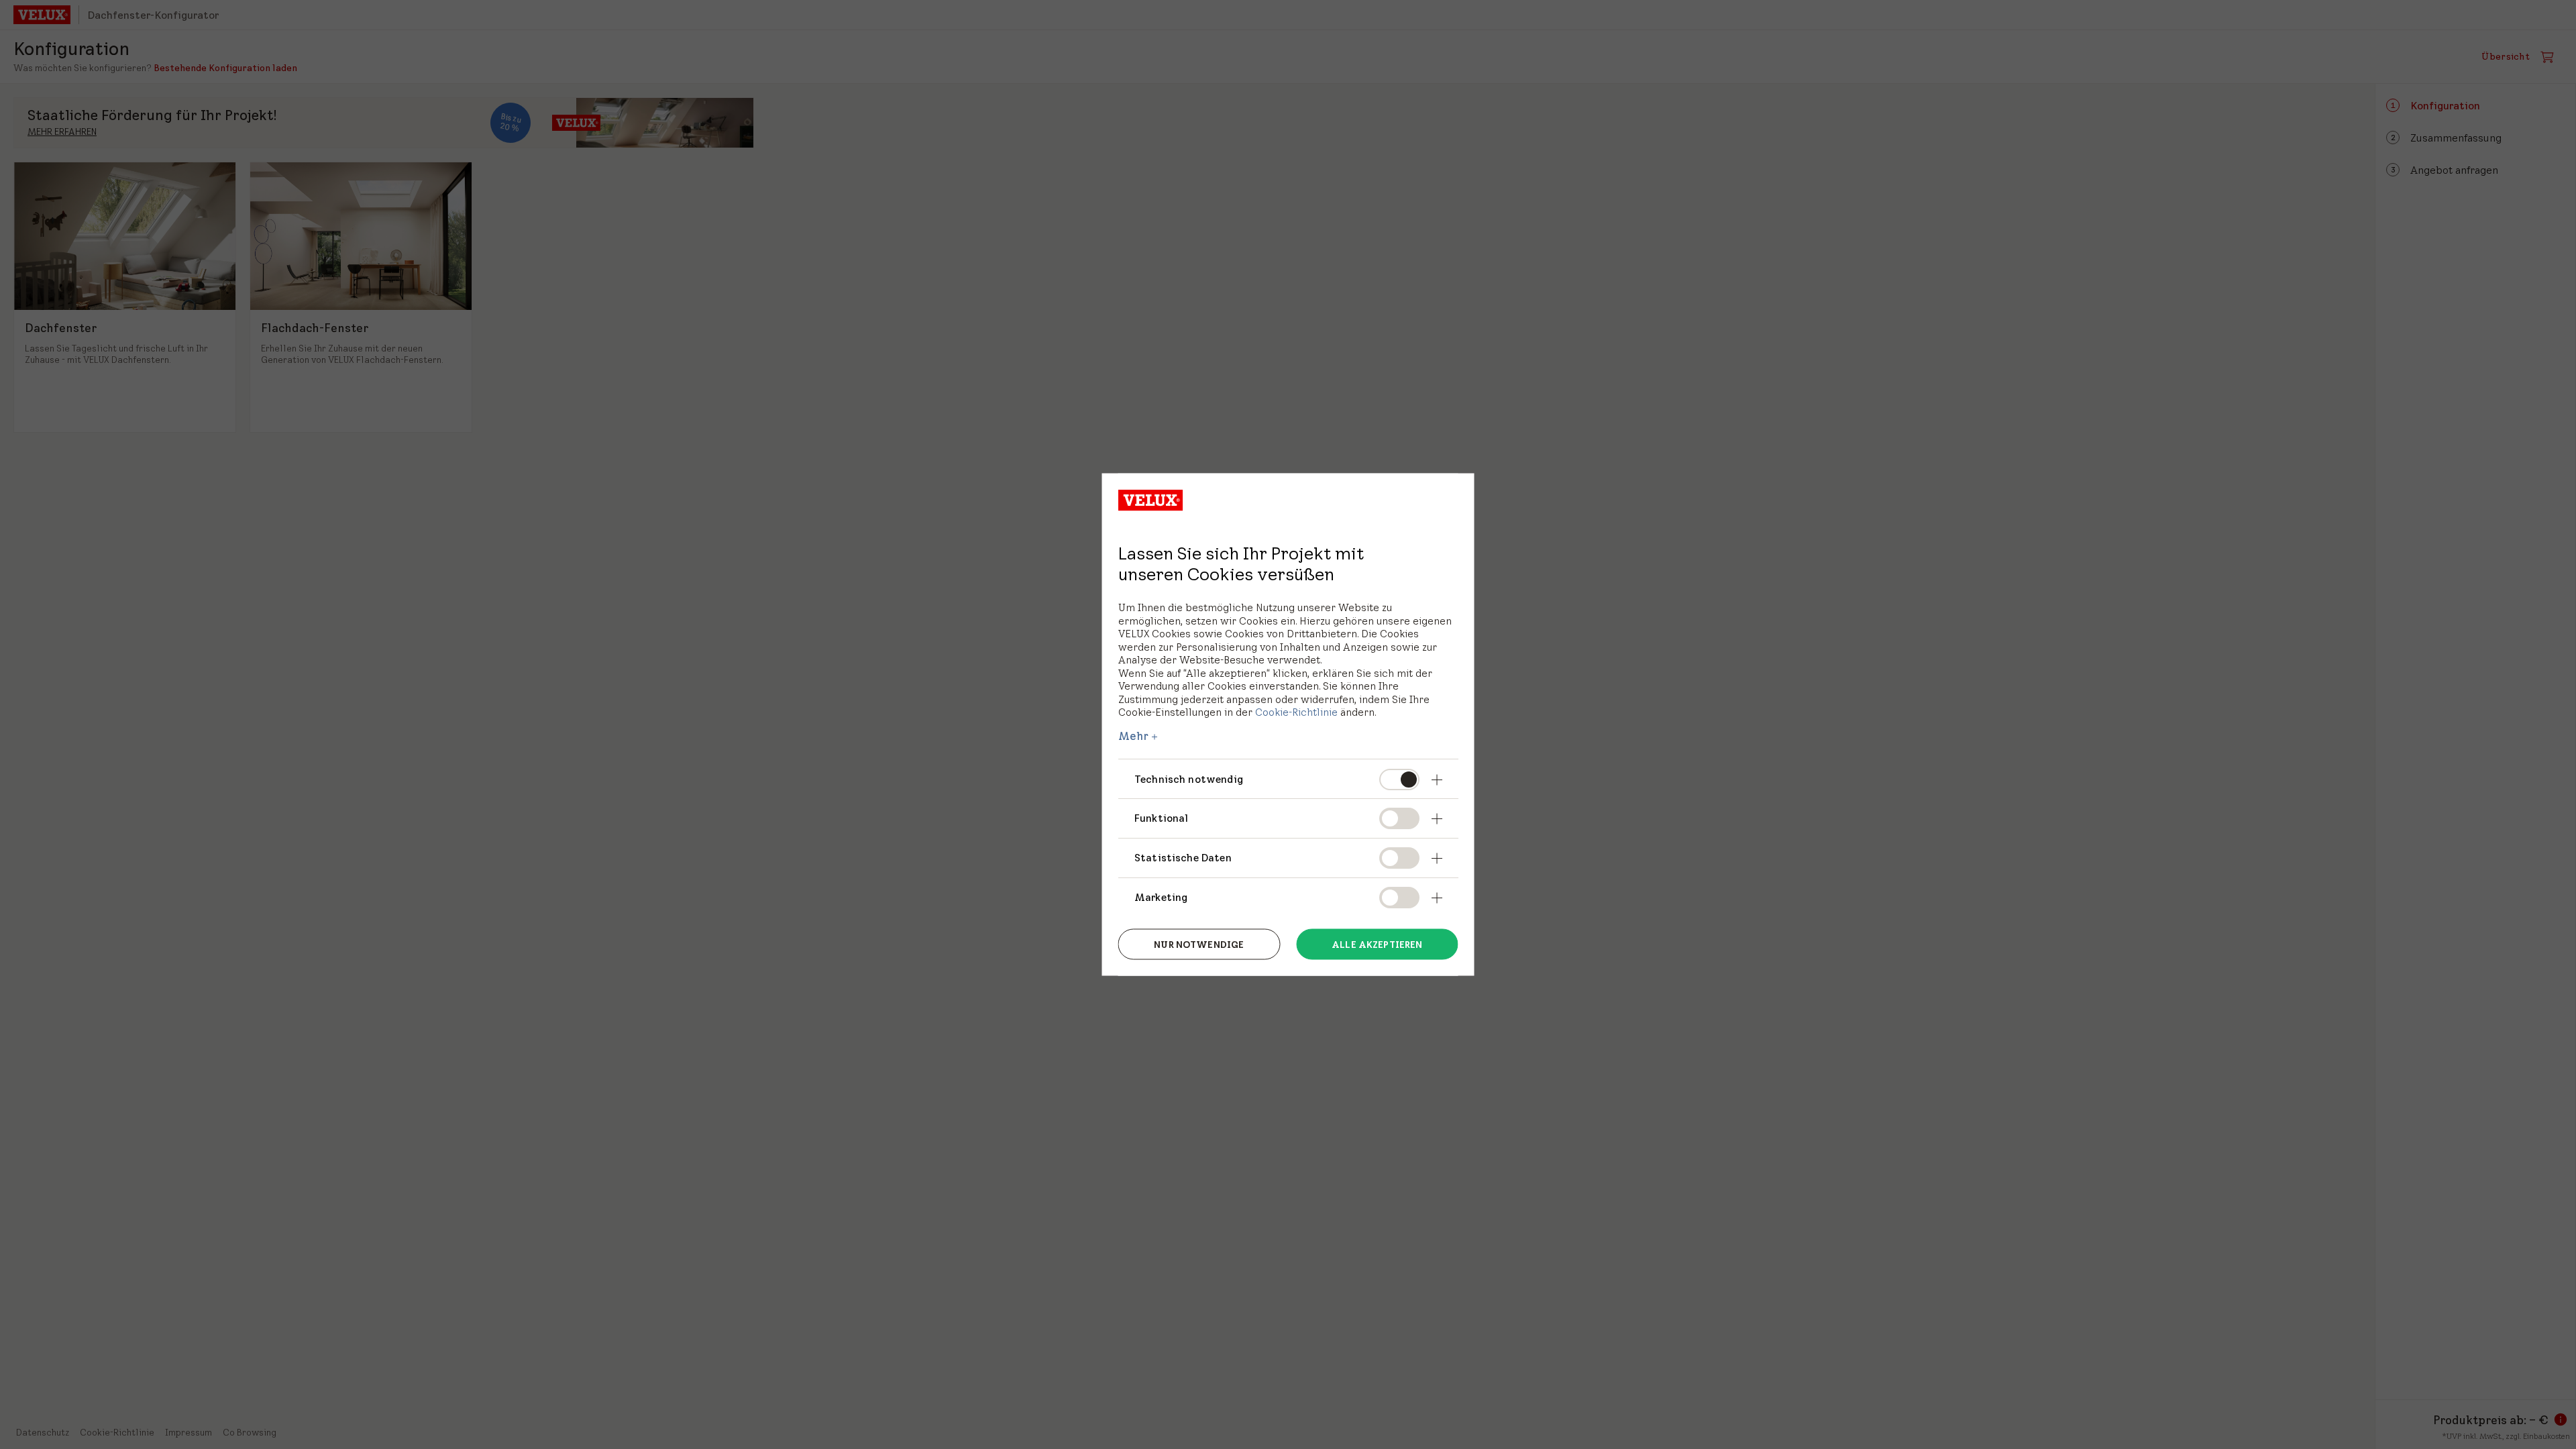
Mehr (1134, 735)
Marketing (1161, 897)
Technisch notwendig (1189, 779)
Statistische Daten (1183, 858)
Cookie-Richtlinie (1296, 712)
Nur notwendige (1199, 944)
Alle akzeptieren (1377, 944)
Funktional (1162, 818)
